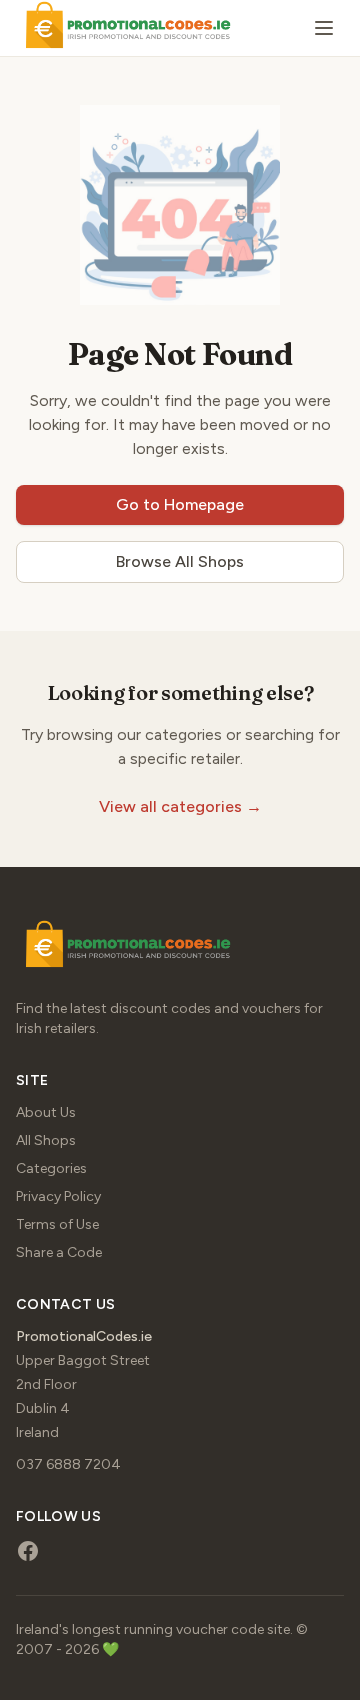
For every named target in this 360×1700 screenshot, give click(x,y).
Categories (51, 1168)
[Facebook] (28, 1551)
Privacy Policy (58, 1196)
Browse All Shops (180, 561)
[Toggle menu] (324, 28)
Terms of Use (57, 1224)
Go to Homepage (180, 504)
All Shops (46, 1140)
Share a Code (59, 1252)
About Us (46, 1112)
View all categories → (180, 806)
